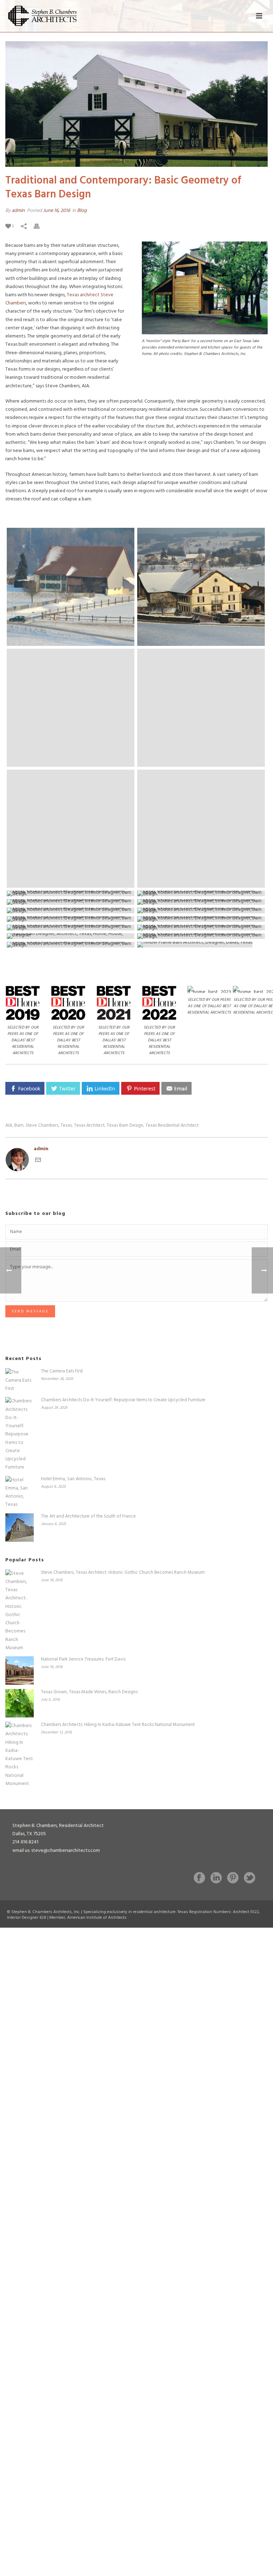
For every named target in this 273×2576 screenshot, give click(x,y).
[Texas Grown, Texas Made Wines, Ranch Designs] (20, 1703)
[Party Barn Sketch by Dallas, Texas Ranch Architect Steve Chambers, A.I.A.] (71, 936)
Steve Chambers (42, 1125)
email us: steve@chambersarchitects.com (56, 1851)
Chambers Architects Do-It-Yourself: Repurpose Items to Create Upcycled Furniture (123, 1400)
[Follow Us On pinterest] (233, 1879)
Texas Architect (89, 1125)
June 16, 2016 (57, 211)
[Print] (40, 226)
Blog (82, 211)
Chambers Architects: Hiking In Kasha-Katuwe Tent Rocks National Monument (118, 1725)
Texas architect (83, 295)
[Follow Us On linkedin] (216, 1879)
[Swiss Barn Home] (71, 587)
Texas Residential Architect (172, 1125)
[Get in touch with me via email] (38, 1161)
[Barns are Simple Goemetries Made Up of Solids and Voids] (201, 893)
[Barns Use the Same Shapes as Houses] (71, 893)
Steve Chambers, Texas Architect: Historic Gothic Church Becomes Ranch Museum (123, 1573)
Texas (66, 1125)
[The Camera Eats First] (20, 1381)
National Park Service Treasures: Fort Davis (83, 1659)
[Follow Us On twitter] (250, 1879)
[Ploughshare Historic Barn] (71, 708)
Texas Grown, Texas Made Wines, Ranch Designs (89, 1692)
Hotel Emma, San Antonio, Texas (73, 1479)
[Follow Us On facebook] (199, 1879)
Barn (19, 1125)
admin (18, 211)
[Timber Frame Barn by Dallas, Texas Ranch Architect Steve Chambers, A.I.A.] (201, 945)
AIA (9, 1125)
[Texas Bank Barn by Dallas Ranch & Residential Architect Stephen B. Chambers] (201, 928)
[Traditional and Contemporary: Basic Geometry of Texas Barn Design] (136, 104)
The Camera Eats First (62, 1371)
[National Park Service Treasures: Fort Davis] (20, 1671)
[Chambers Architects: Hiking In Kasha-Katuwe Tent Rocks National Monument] (20, 1755)
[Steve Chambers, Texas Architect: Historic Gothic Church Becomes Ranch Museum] (20, 1611)
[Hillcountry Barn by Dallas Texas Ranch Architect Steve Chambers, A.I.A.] (71, 945)
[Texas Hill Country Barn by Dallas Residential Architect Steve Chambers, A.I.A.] (71, 928)
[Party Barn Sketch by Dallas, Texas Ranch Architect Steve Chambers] (201, 936)
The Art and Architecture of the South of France (88, 1517)
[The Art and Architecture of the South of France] (20, 1528)
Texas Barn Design (125, 1125)
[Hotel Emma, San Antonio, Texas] (20, 1493)
